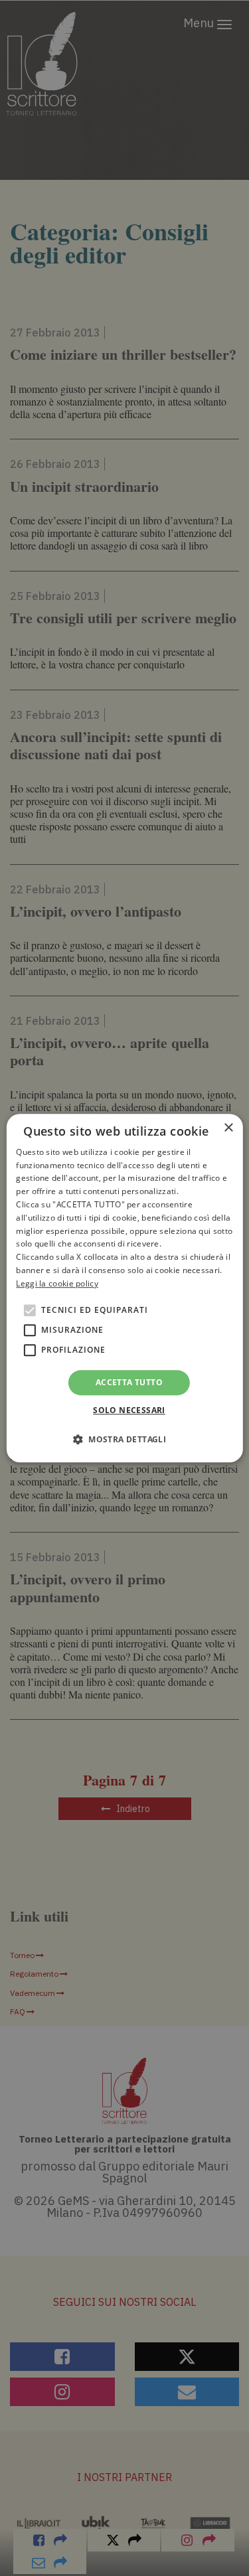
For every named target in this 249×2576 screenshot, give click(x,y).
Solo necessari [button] (129, 1410)
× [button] (228, 1128)
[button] (124, 1439)
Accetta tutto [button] (129, 1382)
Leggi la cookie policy (57, 1283)
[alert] (124, 1288)
